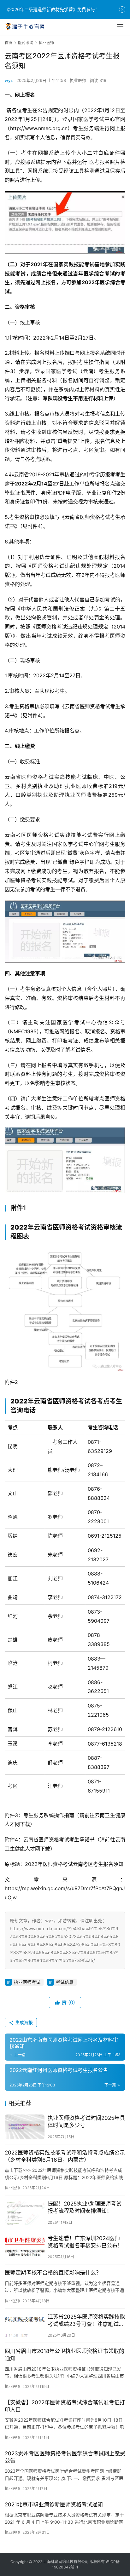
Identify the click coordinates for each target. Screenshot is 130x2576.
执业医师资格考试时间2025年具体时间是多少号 (86, 2122)
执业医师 (78, 80)
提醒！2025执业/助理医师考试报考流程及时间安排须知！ (85, 2207)
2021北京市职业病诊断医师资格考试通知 (54, 2504)
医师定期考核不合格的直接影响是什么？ (53, 2273)
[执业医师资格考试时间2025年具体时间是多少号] (25, 2127)
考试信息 (65, 1982)
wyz (9, 80)
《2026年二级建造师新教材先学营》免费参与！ (52, 9)
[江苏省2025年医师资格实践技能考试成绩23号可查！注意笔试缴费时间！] (25, 2326)
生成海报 (23, 2022)
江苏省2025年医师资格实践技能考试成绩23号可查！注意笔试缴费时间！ (86, 2321)
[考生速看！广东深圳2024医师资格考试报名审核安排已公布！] (25, 2247)
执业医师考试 (27, 1982)
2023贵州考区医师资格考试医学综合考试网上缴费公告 (65, 2457)
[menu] (120, 27)
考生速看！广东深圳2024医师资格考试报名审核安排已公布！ (85, 2242)
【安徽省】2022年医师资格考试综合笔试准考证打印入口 (65, 2406)
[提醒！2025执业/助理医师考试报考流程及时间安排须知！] (25, 2213)
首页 (9, 43)
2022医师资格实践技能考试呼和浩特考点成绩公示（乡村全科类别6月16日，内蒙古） (65, 2156)
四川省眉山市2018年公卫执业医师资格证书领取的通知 (65, 2355)
